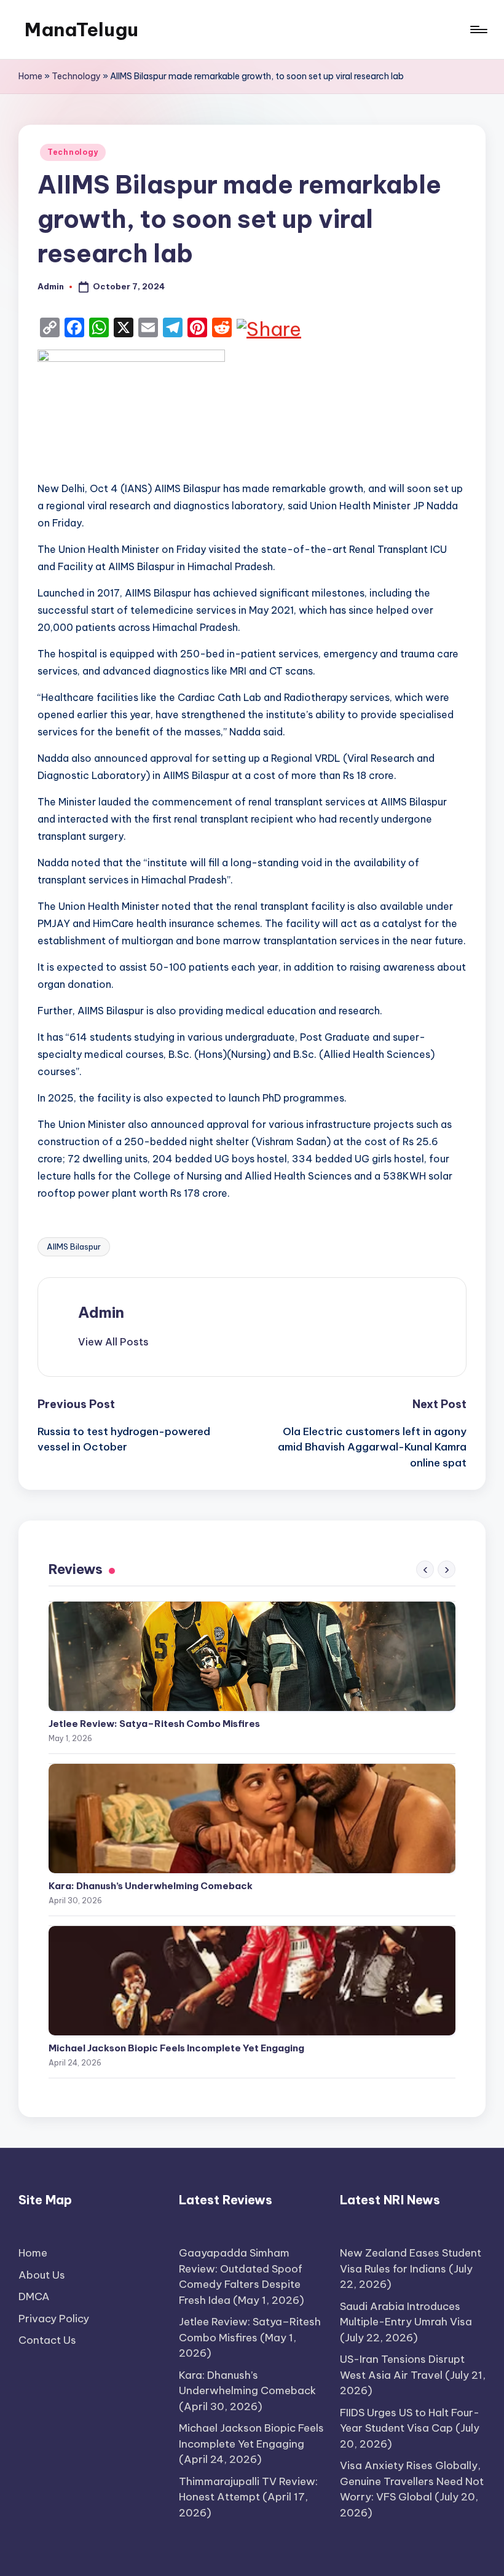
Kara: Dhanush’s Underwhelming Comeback (151, 1886)
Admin (101, 1312)
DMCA (34, 2296)
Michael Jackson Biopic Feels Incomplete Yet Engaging (176, 2048)
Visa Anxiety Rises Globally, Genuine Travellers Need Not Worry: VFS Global (412, 2481)
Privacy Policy (54, 2319)
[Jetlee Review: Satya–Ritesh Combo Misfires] (252, 1656)
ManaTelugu (81, 29)
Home (30, 76)
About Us (42, 2275)
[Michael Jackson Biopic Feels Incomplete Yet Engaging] (252, 1981)
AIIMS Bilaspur (74, 1247)
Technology (76, 76)
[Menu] (478, 29)
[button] (113, 1342)
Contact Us (47, 2340)
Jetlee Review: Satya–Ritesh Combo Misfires (154, 1724)
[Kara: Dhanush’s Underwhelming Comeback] (252, 1818)
